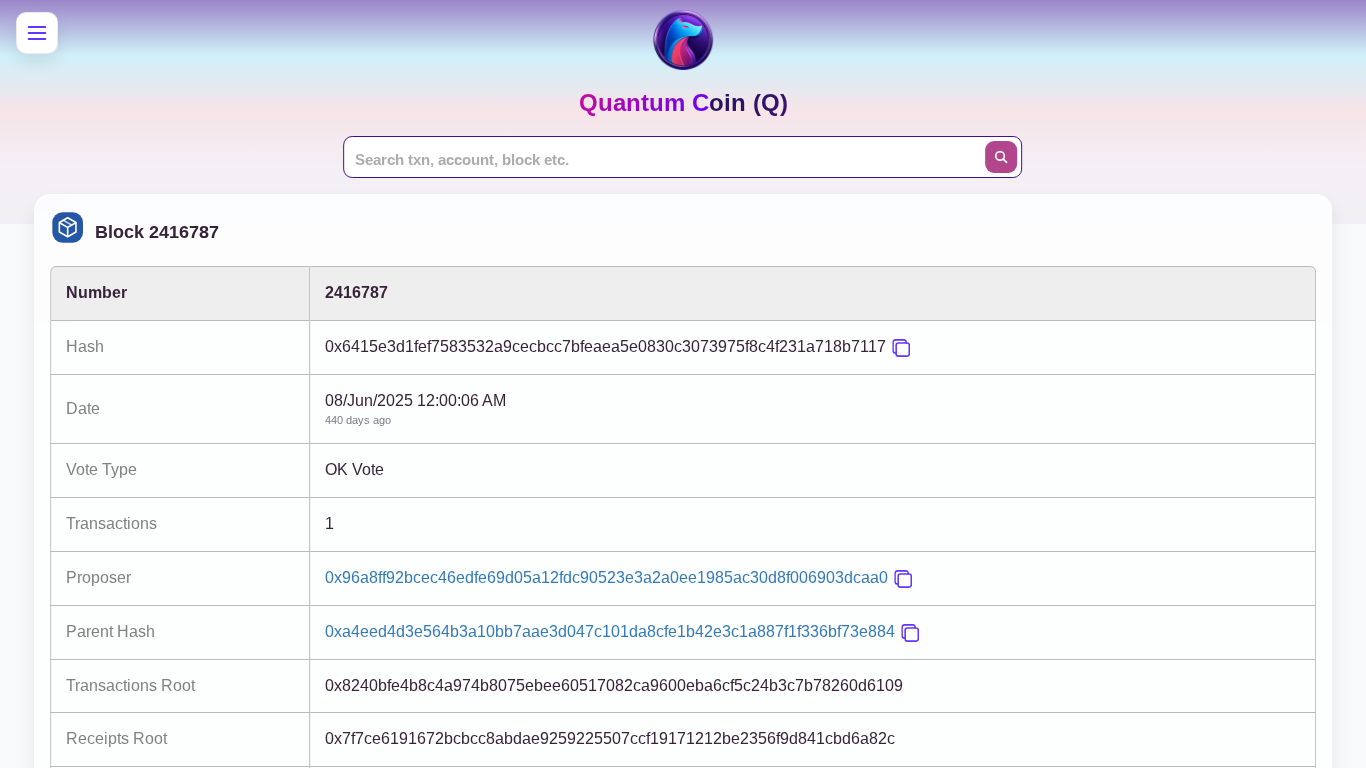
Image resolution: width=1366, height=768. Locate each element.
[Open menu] (37, 33)
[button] (901, 348)
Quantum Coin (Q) (683, 102)
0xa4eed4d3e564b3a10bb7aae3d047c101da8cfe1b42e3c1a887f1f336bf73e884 (610, 631)
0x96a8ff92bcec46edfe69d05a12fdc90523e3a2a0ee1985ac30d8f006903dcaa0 (606, 577)
